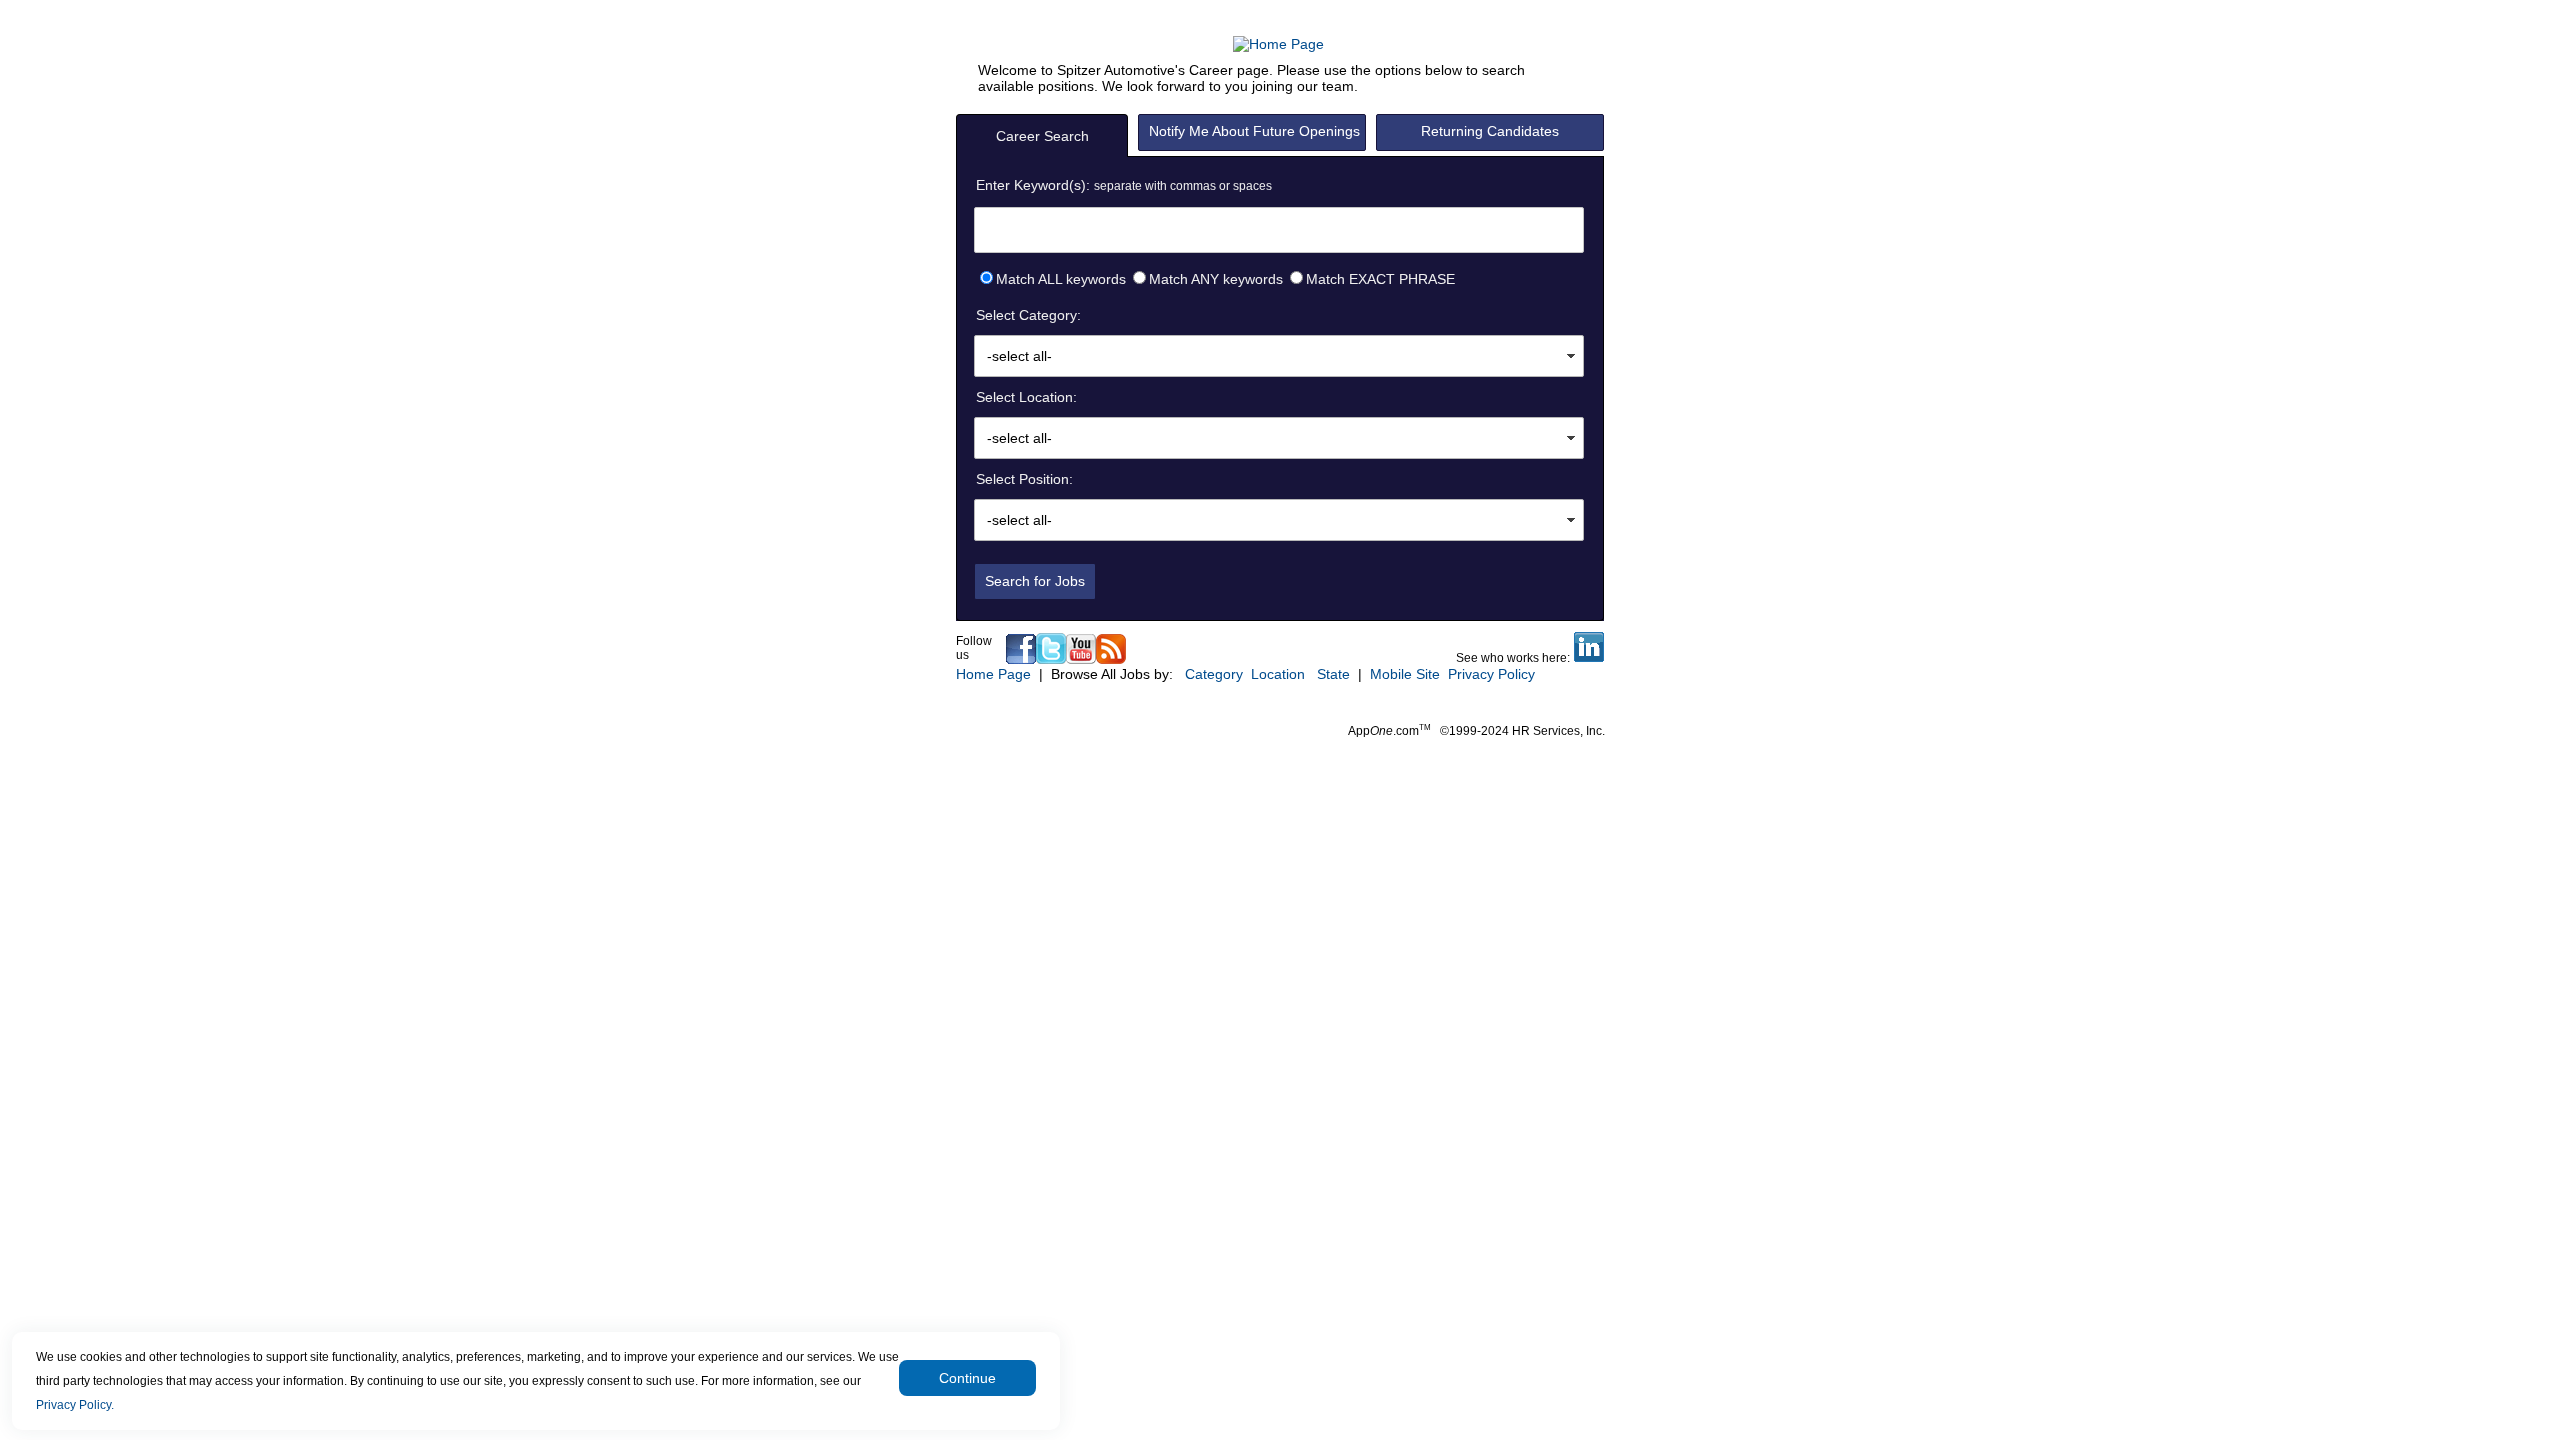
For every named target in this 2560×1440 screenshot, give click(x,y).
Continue (967, 1378)
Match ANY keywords (1216, 279)
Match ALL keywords (1061, 279)
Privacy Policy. (75, 1405)
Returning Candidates (1490, 131)
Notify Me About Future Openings (1254, 131)
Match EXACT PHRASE (1380, 279)
